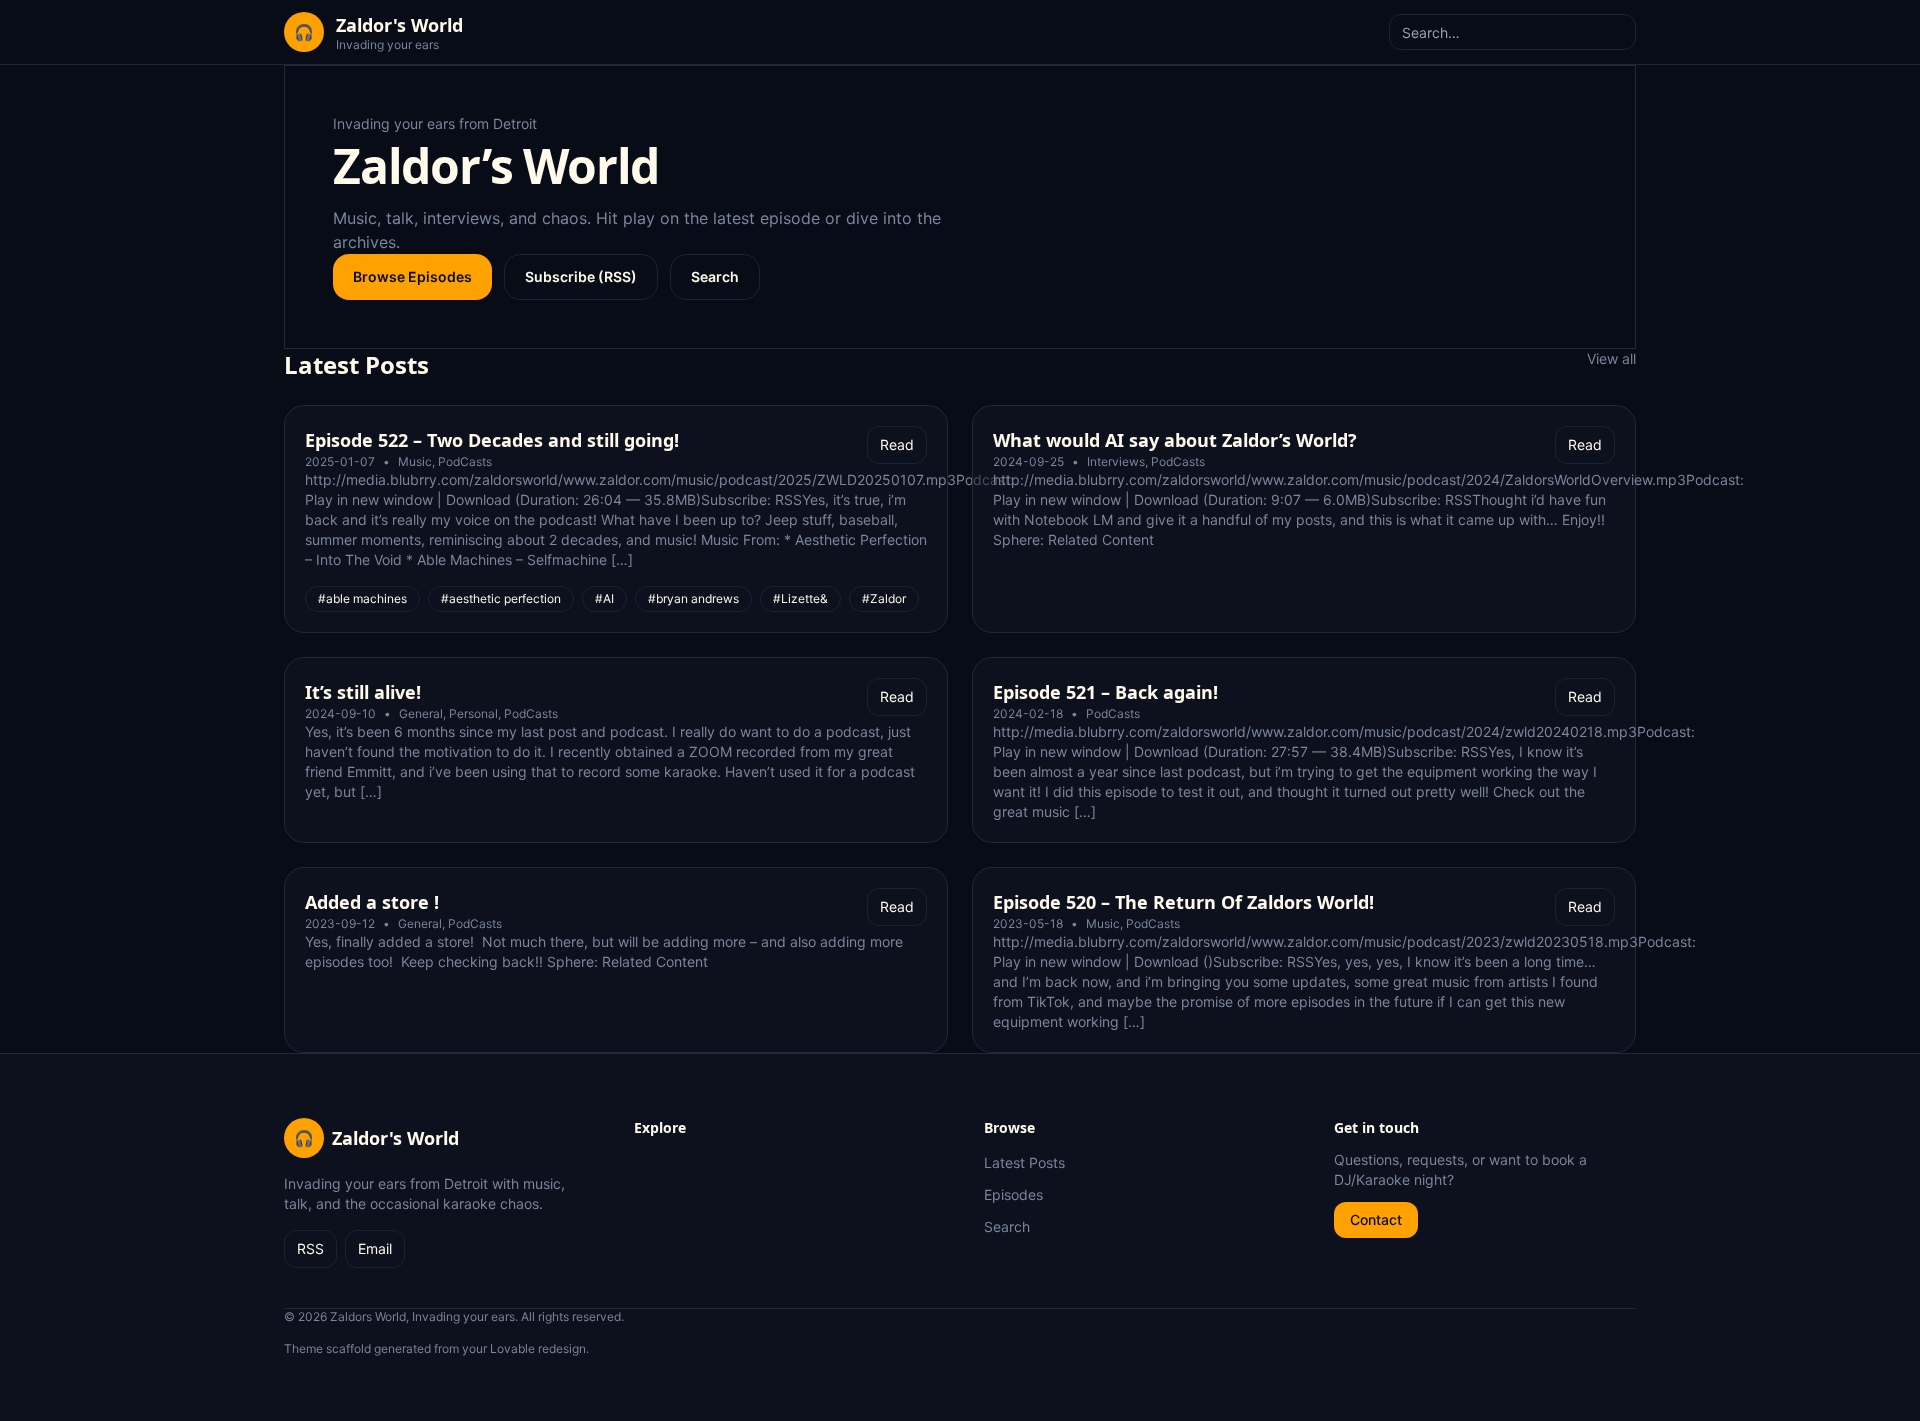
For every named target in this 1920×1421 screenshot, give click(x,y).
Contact (1376, 1219)
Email (375, 1248)
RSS (310, 1248)
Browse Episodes (412, 276)
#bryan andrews (693, 598)
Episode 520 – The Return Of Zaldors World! (1183, 902)
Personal (473, 713)
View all (1611, 358)
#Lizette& (800, 598)
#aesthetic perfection (501, 598)
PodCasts (465, 461)
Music (415, 461)
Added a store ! (372, 902)
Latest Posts (1024, 1162)
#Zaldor (884, 598)
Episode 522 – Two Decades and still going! (492, 440)
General (421, 713)
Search (715, 276)
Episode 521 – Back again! (1105, 692)
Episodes (1013, 1194)
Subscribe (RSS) (581, 276)
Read (897, 444)
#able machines (362, 598)
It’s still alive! (363, 692)
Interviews (1116, 461)
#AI (604, 598)
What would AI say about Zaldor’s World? (1175, 440)
